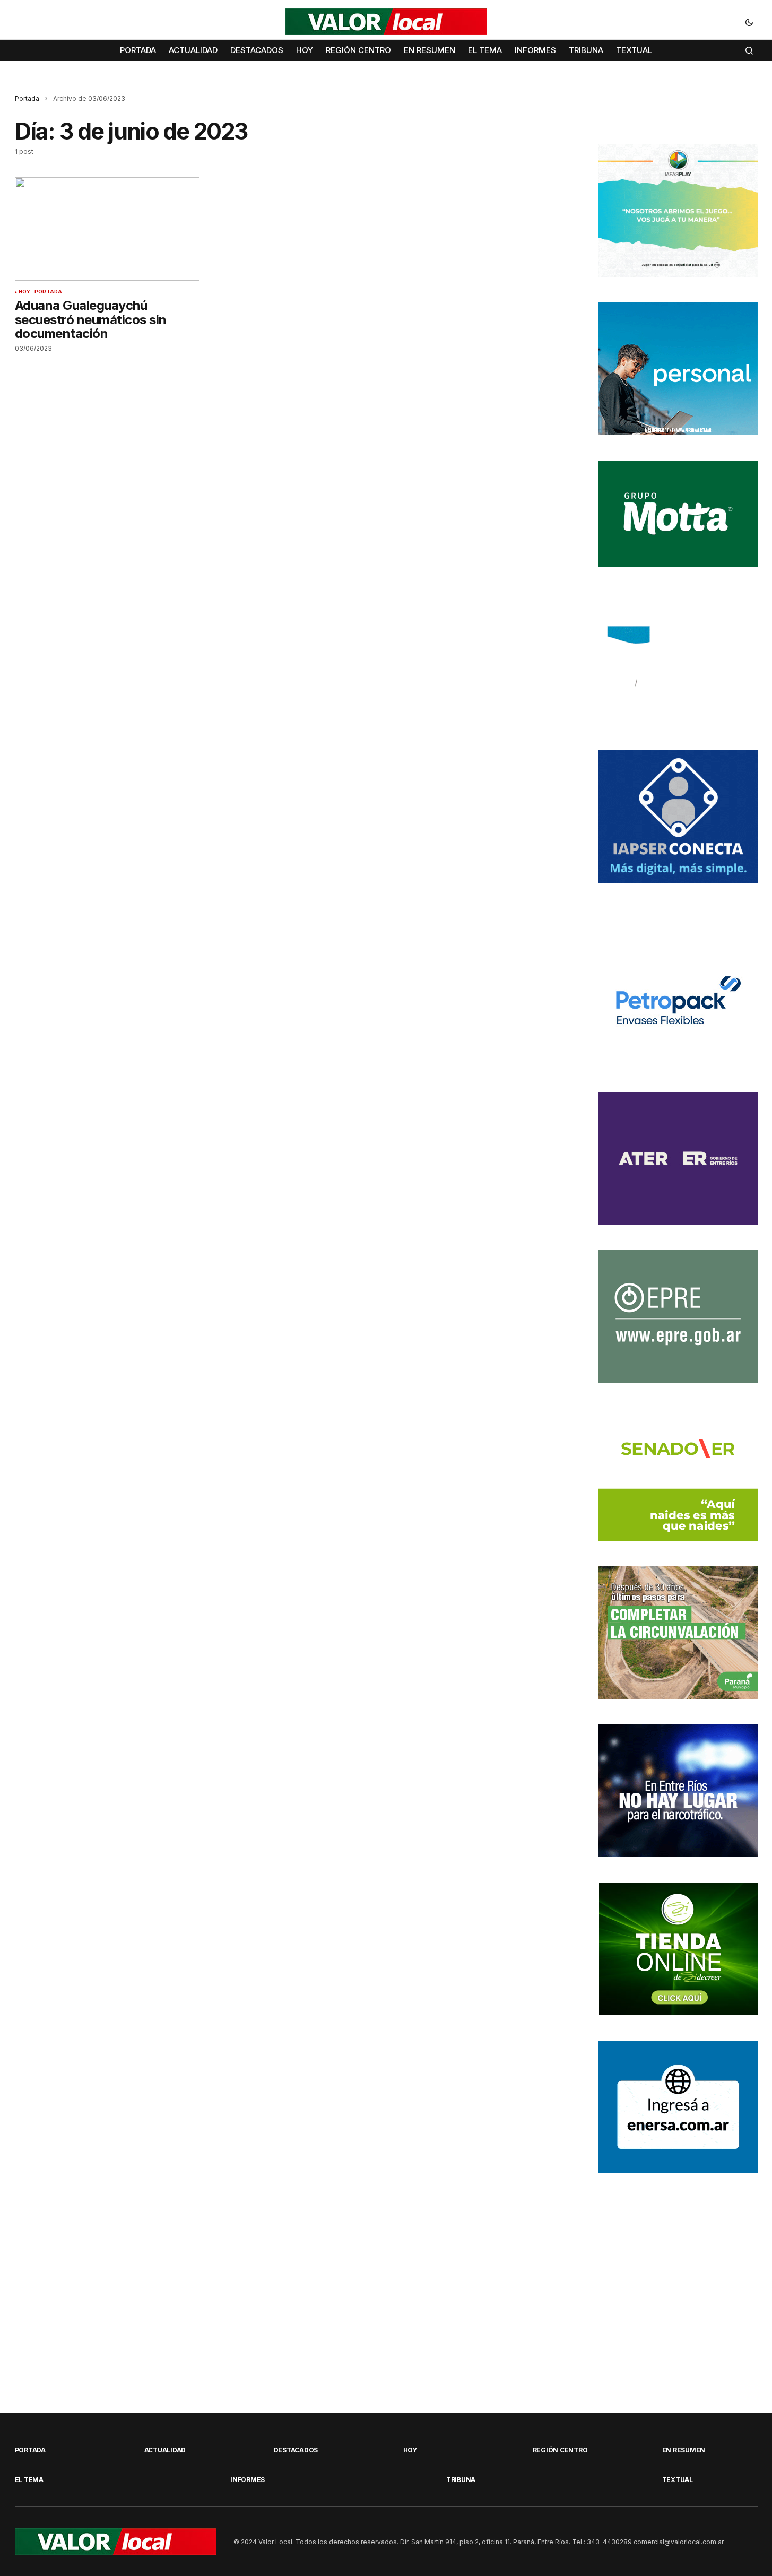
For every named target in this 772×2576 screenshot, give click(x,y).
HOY (25, 292)
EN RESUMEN (684, 2450)
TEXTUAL (678, 2480)
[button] (749, 22)
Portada (27, 98)
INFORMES (248, 2480)
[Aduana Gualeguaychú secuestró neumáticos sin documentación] (107, 229)
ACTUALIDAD (165, 2450)
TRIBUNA (461, 2480)
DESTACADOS (296, 2450)
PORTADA (48, 292)
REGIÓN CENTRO (560, 2450)
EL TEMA (29, 2480)
